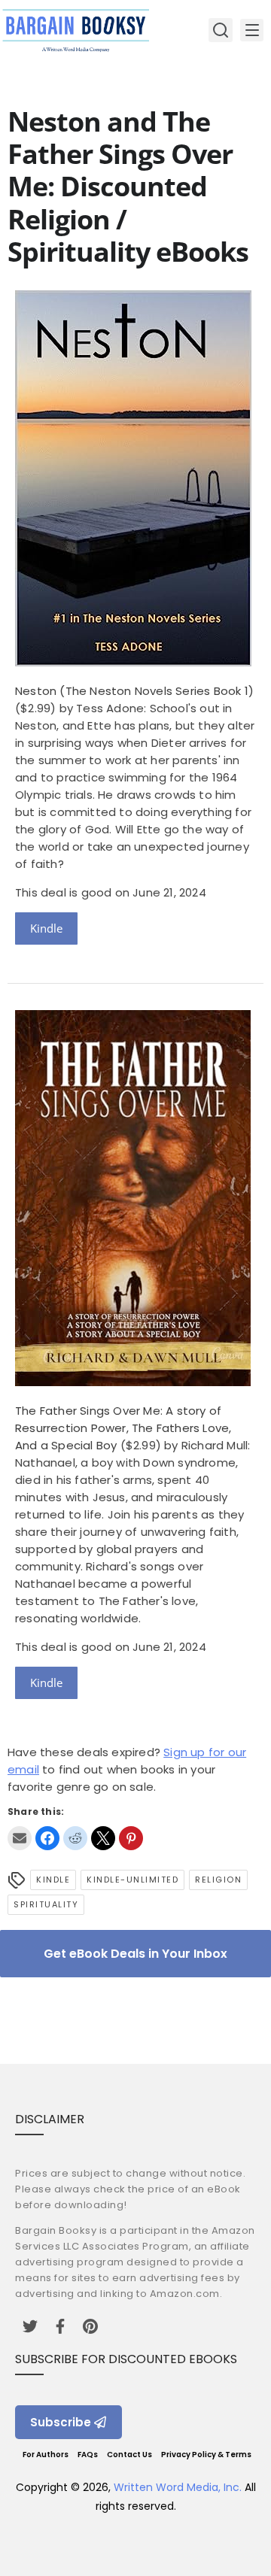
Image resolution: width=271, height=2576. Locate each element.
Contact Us (129, 2455)
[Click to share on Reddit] (75, 1838)
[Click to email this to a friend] (20, 1838)
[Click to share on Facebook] (47, 1838)
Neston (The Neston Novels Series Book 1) (134, 691)
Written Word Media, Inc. (178, 2487)
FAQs (88, 2455)
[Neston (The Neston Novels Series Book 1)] (133, 662)
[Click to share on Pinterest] (131, 1838)
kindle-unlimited (132, 1880)
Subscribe (61, 2422)
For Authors (46, 2455)
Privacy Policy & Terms (206, 2455)
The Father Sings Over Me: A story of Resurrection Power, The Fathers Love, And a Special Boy (123, 1428)
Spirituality (46, 1904)
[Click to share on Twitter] (103, 1838)
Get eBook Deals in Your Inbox (135, 1954)
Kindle (46, 928)
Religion (218, 1880)
